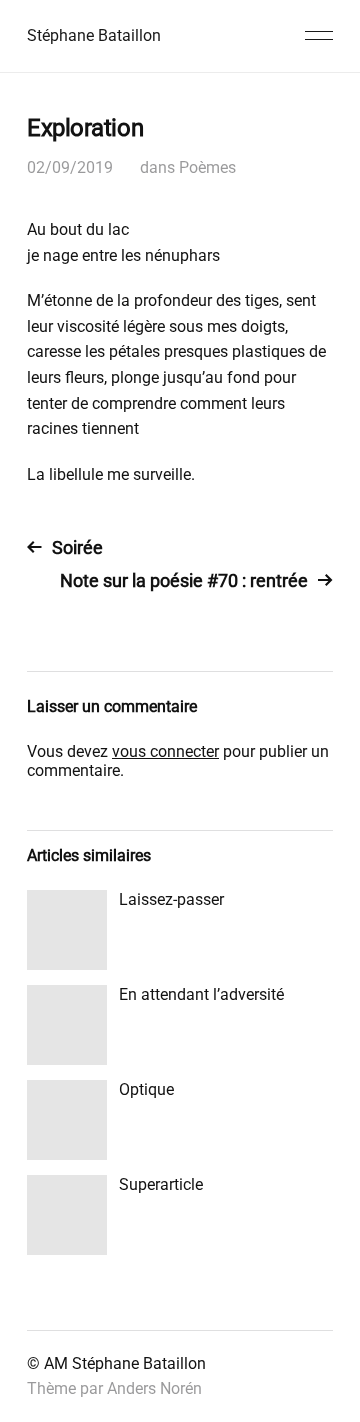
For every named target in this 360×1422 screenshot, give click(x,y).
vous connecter (165, 751)
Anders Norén (154, 1388)
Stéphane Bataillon (94, 35)
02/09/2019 (70, 167)
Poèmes (207, 167)
